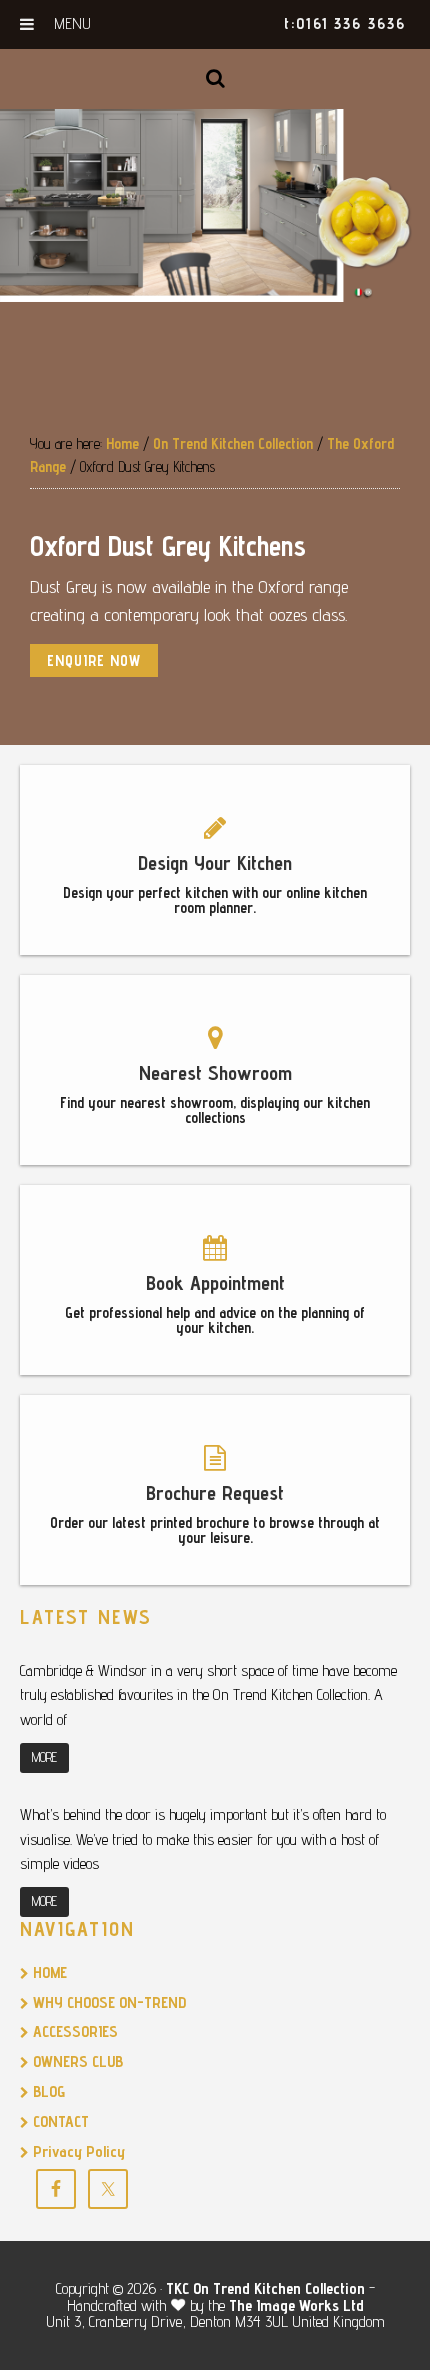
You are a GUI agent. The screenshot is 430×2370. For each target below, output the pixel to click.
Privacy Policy (77, 2151)
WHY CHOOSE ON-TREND (107, 2002)
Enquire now (94, 660)
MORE (44, 1757)
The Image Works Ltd (296, 2305)
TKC (177, 2288)
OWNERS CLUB (76, 2061)
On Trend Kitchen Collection (279, 2288)
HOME (48, 1972)
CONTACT (59, 2121)
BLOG (47, 2091)
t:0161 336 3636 (345, 23)
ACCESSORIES (73, 2031)
